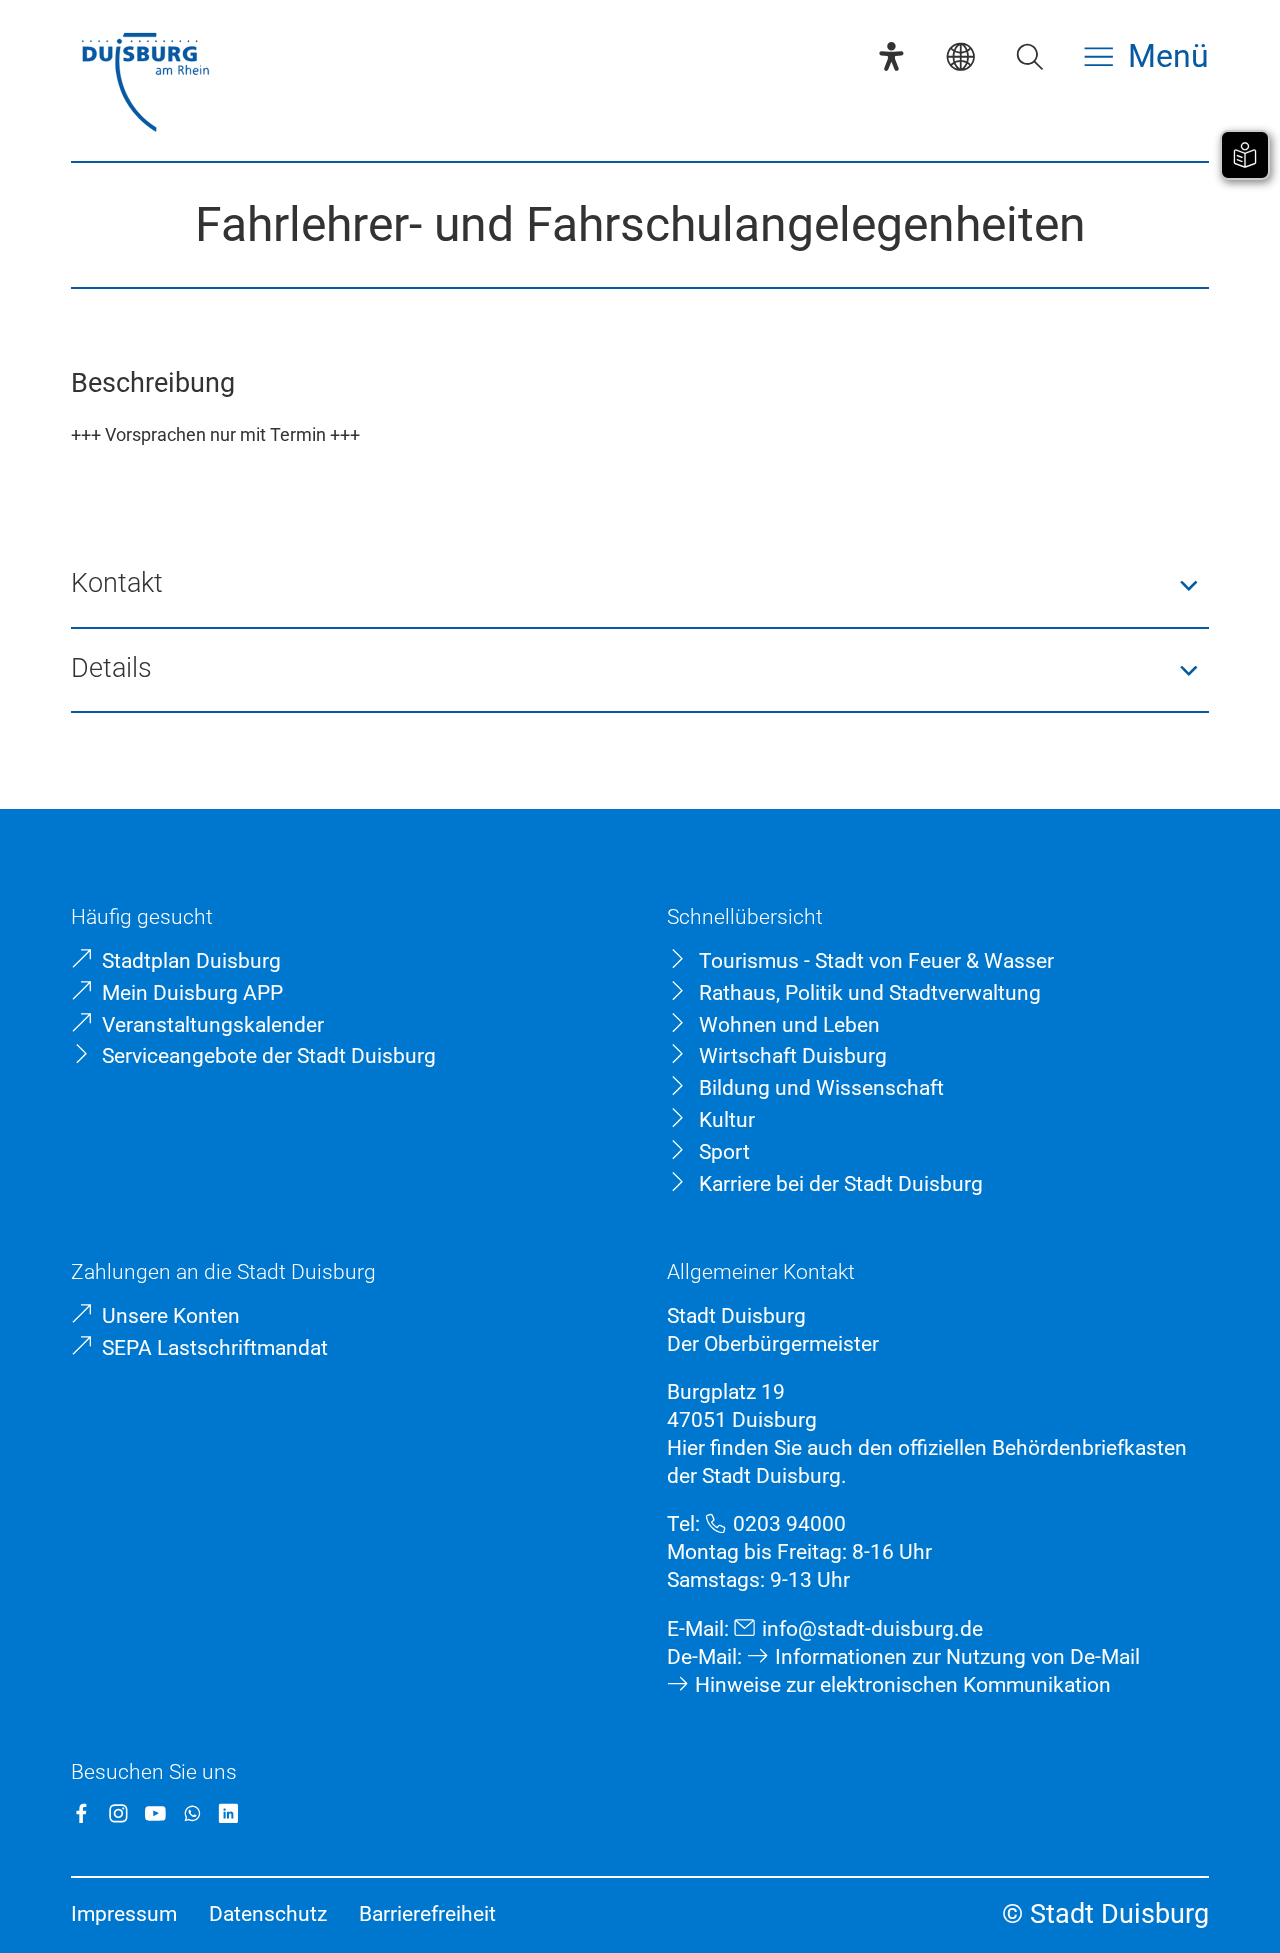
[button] (640, 585)
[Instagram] (118, 1813)
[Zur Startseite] (145, 84)
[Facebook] (81, 1813)
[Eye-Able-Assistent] (891, 56)
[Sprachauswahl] (960, 56)
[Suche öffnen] (1029, 56)
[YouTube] (155, 1813)
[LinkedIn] (228, 1813)
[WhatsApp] (192, 1813)
